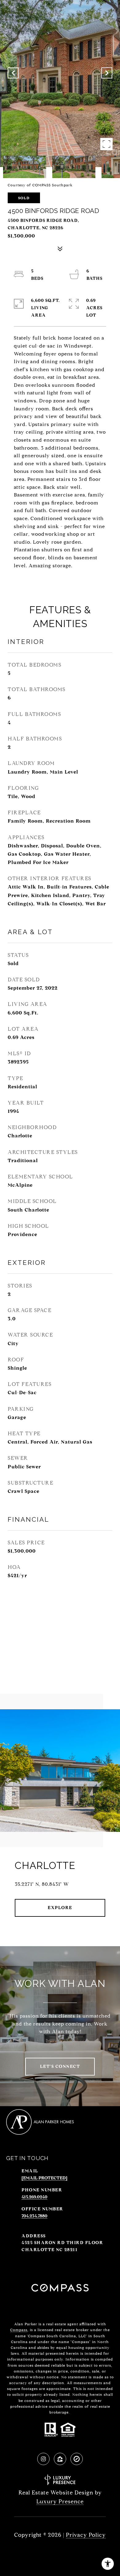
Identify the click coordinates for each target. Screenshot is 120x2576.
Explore (60, 1908)
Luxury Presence (60, 2502)
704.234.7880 (34, 2216)
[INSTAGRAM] (43, 2459)
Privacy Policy (86, 2535)
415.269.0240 (34, 2197)
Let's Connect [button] (60, 2066)
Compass (19, 2330)
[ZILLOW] (60, 2459)
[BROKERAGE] (77, 2459)
